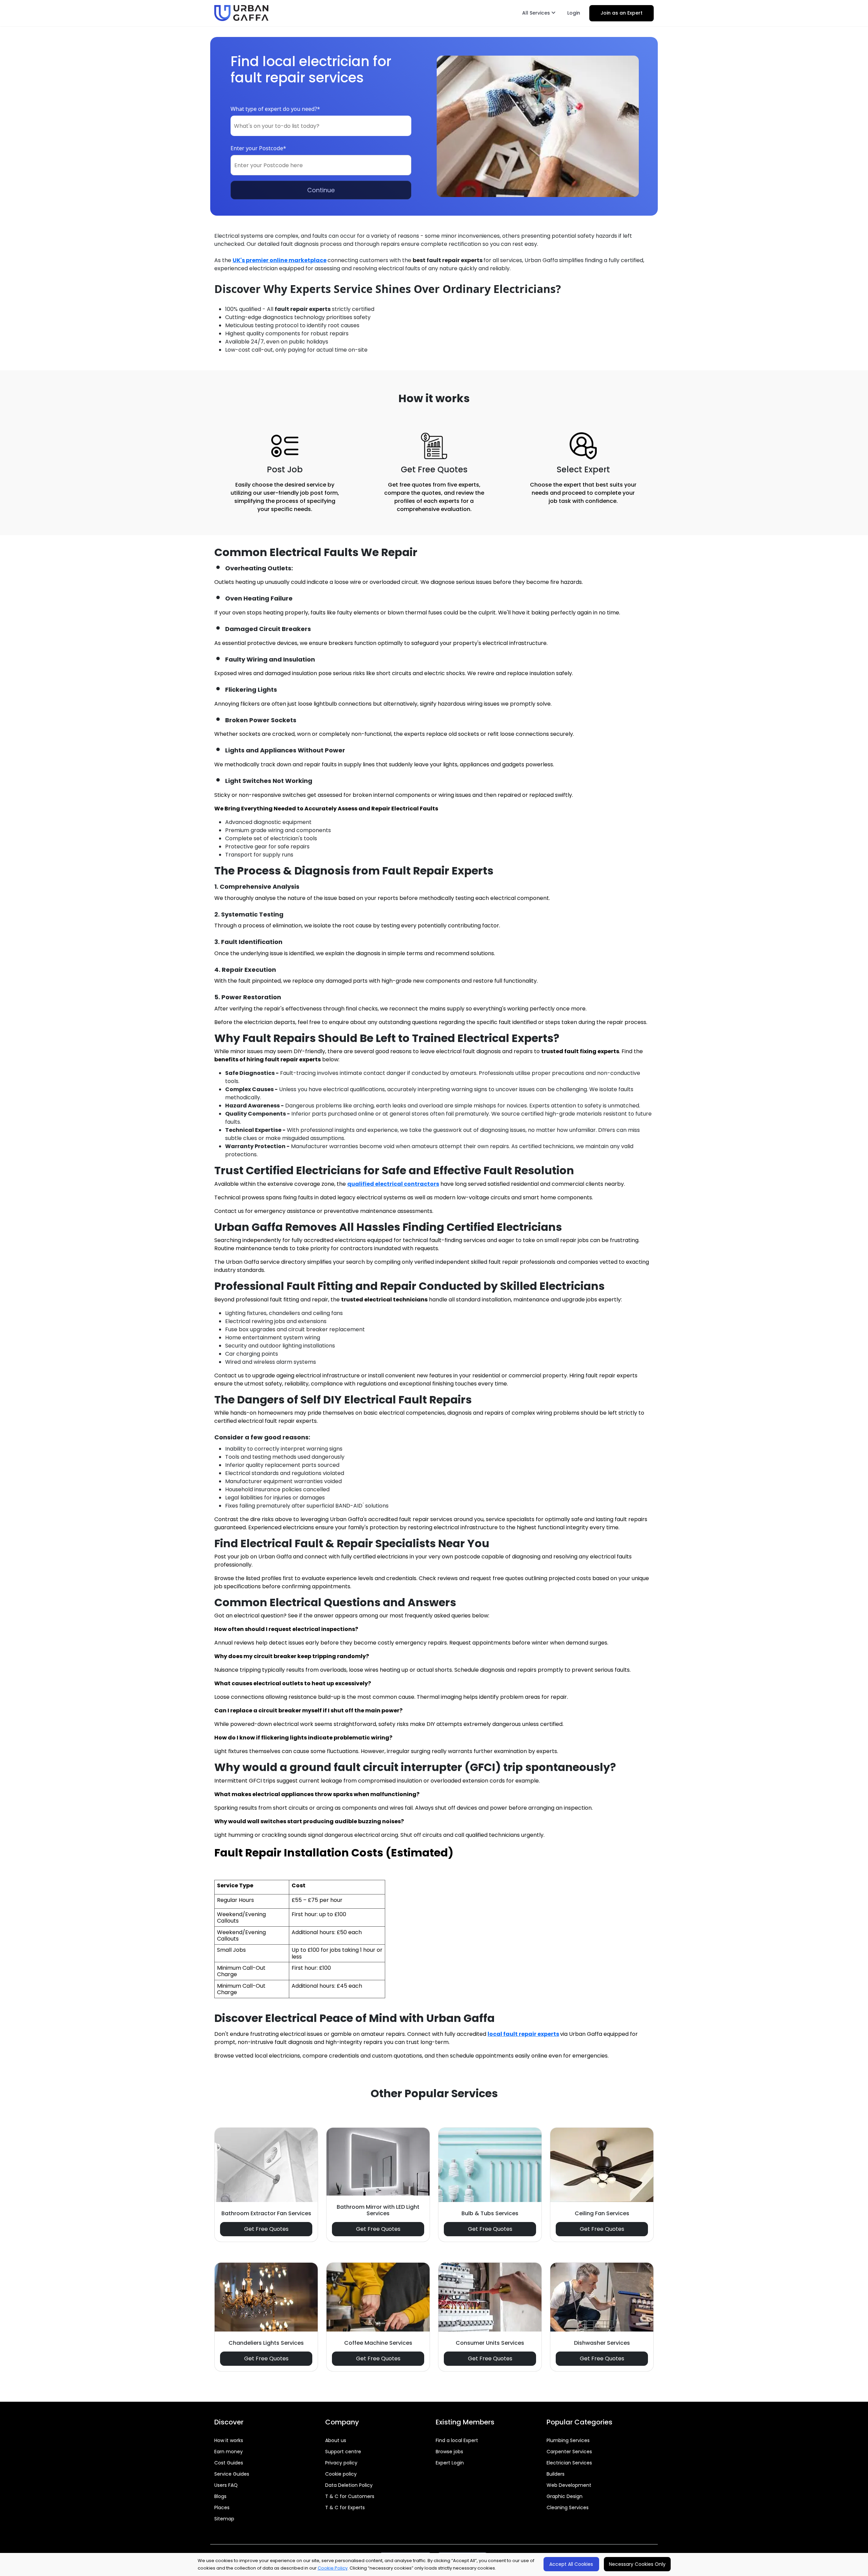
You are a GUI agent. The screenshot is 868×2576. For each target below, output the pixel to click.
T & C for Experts (345, 2508)
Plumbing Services (568, 2440)
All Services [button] (537, 13)
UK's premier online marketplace (280, 260)
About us (336, 2440)
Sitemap (224, 2519)
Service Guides (232, 2474)
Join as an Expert (622, 13)
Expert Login (450, 2463)
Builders (556, 2474)
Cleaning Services (568, 2508)
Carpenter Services (569, 2452)
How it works (229, 2440)
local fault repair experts (523, 2034)
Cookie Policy (333, 2568)
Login (574, 13)
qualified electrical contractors (393, 1184)
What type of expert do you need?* (275, 109)
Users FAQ (226, 2485)
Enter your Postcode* (258, 148)
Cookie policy (341, 2474)
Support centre (343, 2452)
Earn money (229, 2452)
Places (222, 2508)
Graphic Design (565, 2496)
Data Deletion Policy (349, 2485)
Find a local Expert (457, 2440)
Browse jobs (449, 2452)
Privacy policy (341, 2463)
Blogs (220, 2496)
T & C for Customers (350, 2496)
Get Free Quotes (266, 2229)
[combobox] (321, 126)
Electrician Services (569, 2463)
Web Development (569, 2485)
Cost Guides (229, 2463)
